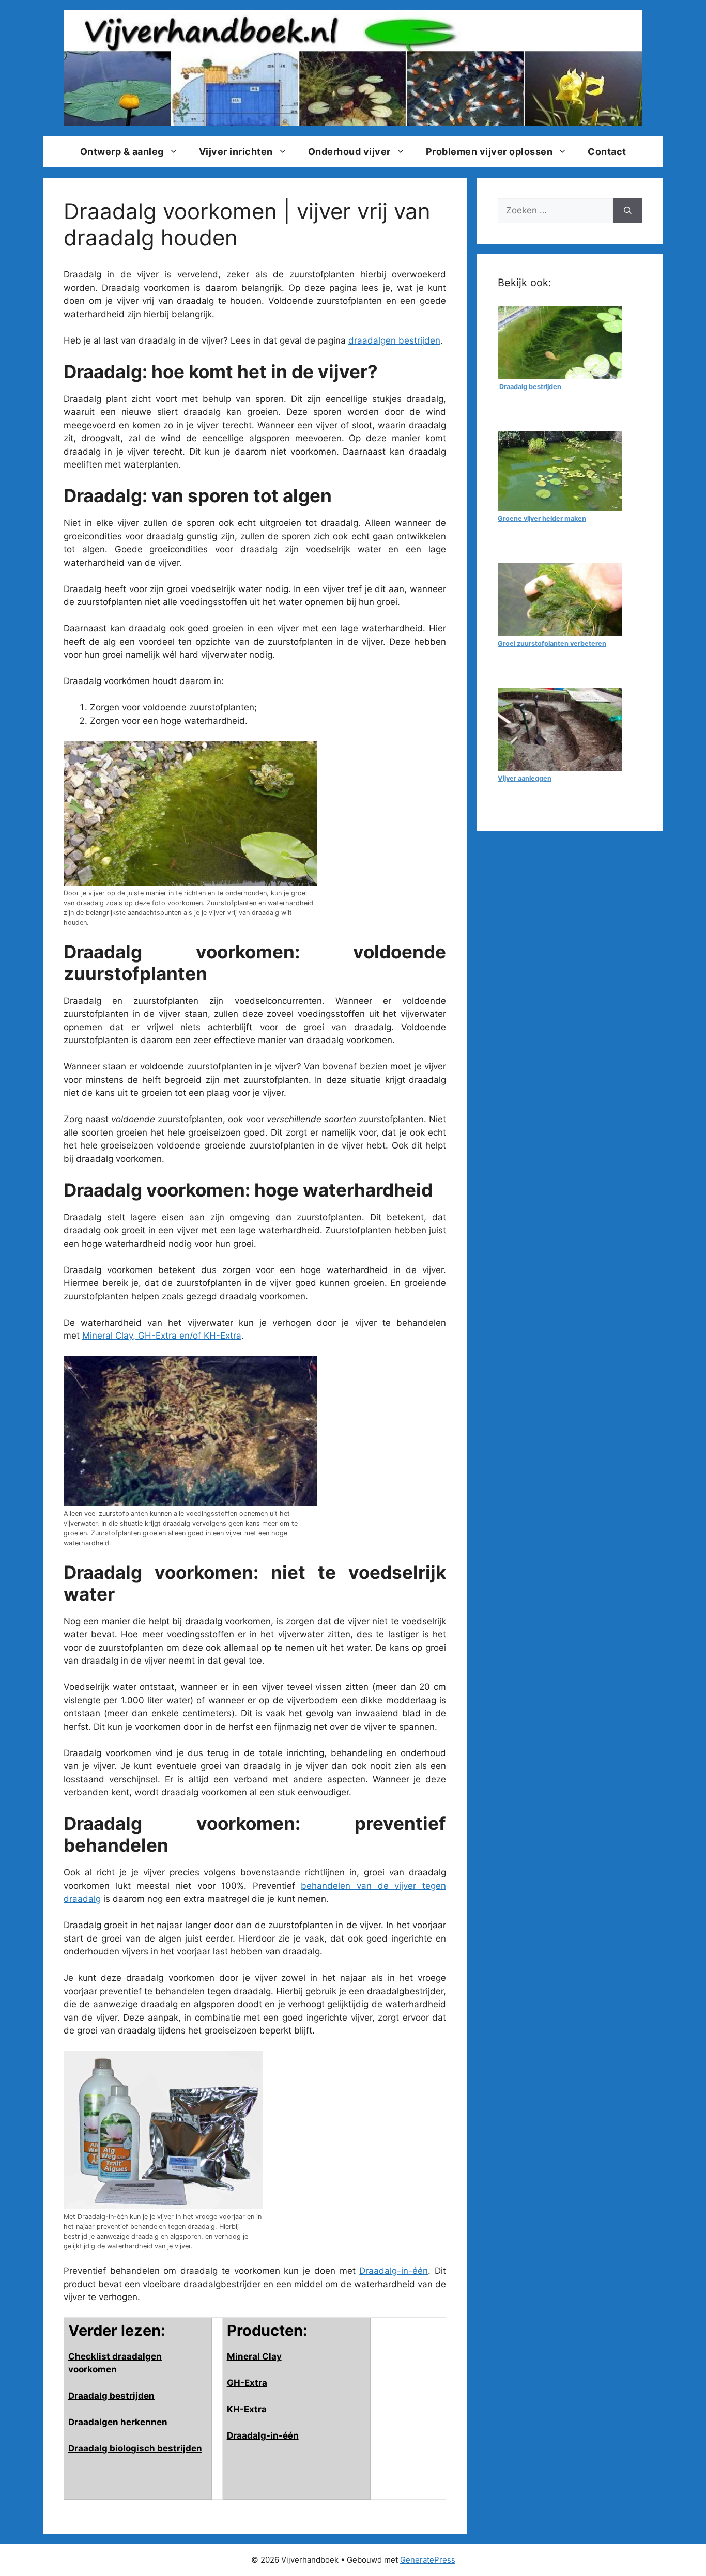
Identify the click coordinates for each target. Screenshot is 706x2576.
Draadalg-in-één (394, 2271)
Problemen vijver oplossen (489, 152)
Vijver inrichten (236, 152)
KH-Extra (247, 2409)
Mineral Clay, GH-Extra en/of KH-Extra (162, 1336)
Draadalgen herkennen (118, 2422)
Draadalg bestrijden (111, 2396)
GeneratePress (428, 2560)
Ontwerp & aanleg (122, 152)
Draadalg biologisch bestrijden (135, 2448)
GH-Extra (247, 2383)
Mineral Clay (254, 2356)
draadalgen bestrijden (394, 340)
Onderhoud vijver (349, 152)
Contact (607, 152)
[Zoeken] (628, 211)
